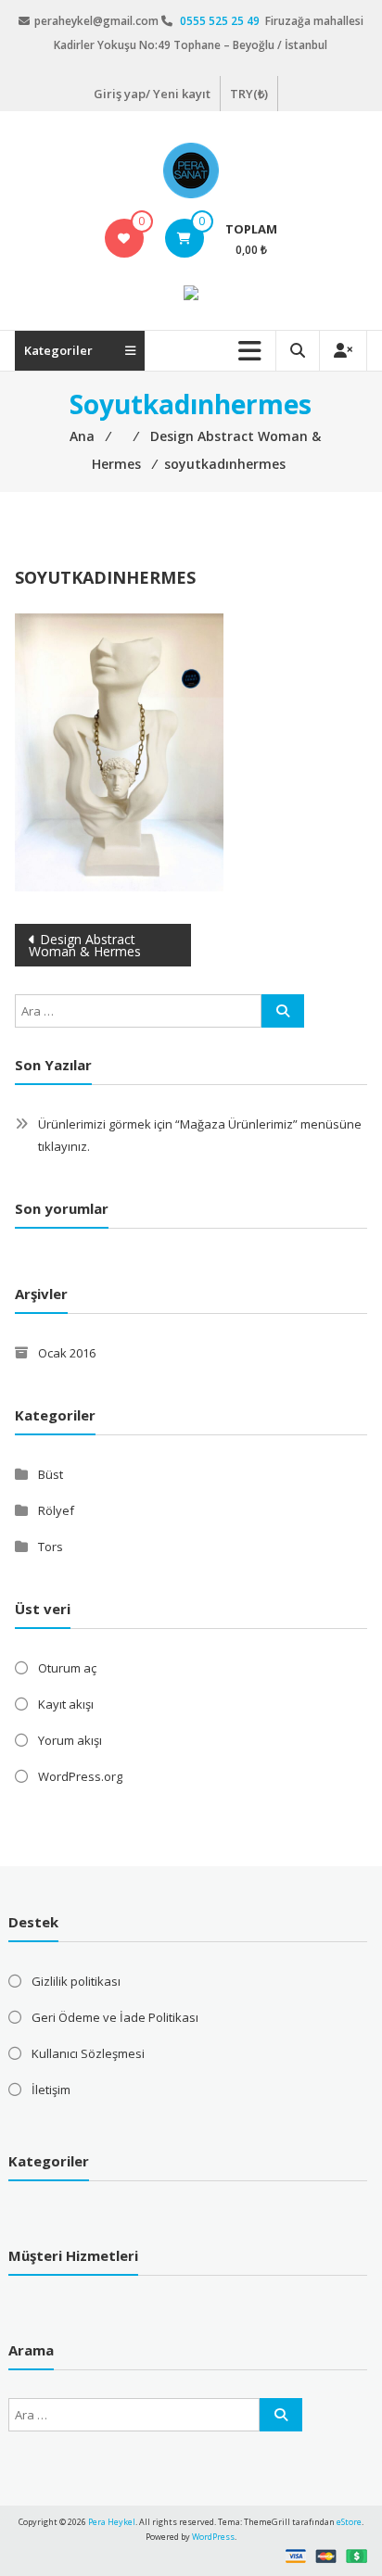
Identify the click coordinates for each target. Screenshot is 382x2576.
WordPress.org (80, 1776)
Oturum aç (67, 1668)
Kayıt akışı (66, 1704)
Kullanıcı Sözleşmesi (88, 2053)
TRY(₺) (249, 94)
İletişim (51, 2090)
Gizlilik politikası (76, 1981)
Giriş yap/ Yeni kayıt (152, 94)
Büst (51, 1474)
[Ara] (283, 1011)
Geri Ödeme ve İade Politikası (115, 2017)
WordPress (213, 2537)
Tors (51, 1547)
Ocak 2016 (67, 1353)
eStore (349, 2522)
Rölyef (56, 1510)
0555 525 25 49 (221, 21)
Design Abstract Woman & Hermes (85, 945)
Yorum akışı (70, 1740)
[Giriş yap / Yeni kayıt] (343, 351)
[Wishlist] (124, 238)
